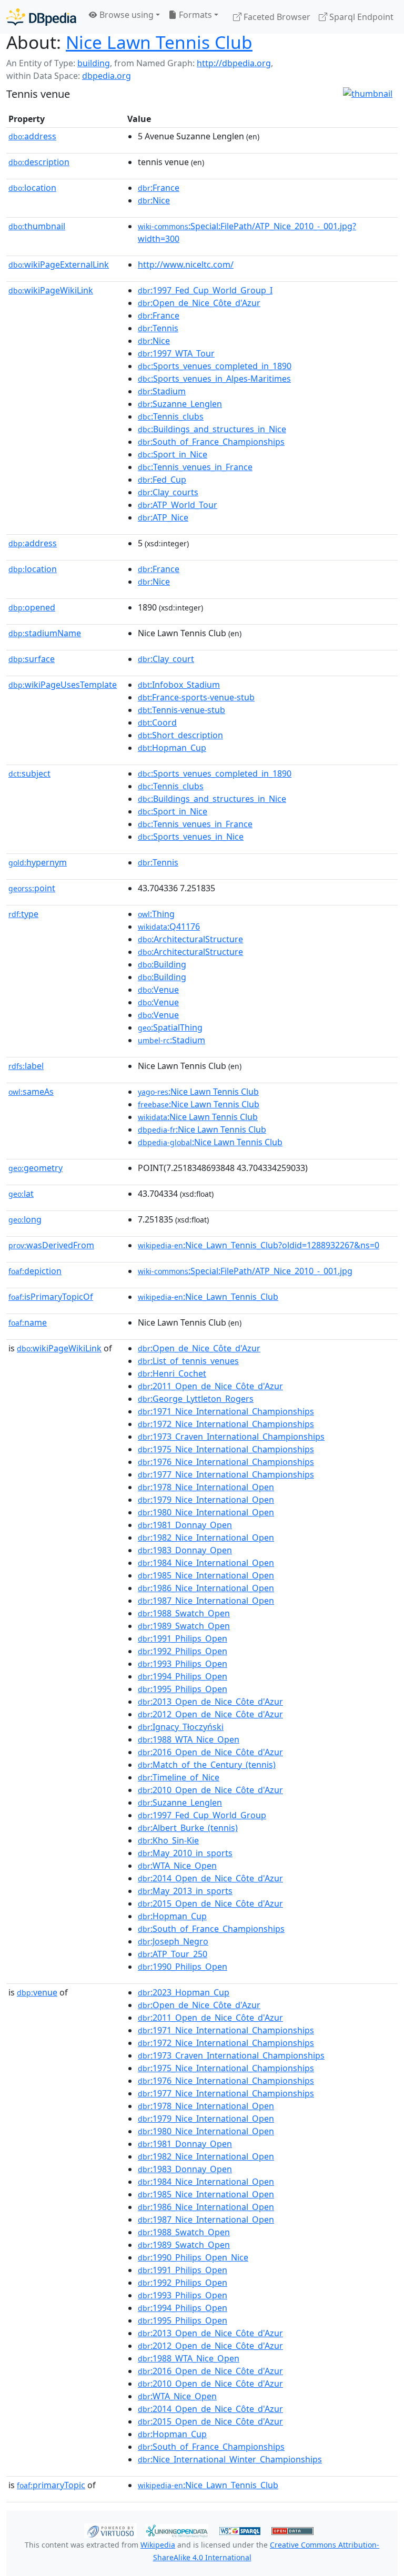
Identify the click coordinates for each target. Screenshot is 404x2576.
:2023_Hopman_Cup (184, 1992)
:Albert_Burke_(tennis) (188, 1828)
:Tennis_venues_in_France (195, 467)
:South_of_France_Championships (211, 442)
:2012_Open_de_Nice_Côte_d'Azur (210, 1714)
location (32, 188)
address (32, 136)
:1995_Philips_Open (183, 1689)
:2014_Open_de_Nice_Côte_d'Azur (210, 1878)
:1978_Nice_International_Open (206, 1487)
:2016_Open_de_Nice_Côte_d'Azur (210, 1752)
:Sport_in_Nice (173, 454)
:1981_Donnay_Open (185, 1525)
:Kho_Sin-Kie (168, 1840)
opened (32, 607)
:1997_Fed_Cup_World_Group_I (205, 290)
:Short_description (180, 735)
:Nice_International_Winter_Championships (230, 2459)
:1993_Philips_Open (183, 1664)
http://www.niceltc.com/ (186, 264)
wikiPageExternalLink (59, 264)
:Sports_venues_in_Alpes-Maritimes (214, 379)
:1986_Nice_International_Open (206, 1588)
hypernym (38, 862)
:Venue (158, 990)
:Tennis (158, 328)
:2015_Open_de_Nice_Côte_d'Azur (210, 1903)
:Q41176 (169, 926)
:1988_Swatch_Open (184, 1613)
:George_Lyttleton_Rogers (196, 1399)
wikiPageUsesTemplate (63, 685)
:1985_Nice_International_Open (206, 1575)
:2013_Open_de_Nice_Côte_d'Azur (210, 1702)
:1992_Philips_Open (183, 1651)
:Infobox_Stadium (179, 685)
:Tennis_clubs (171, 416)
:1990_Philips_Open (183, 1967)
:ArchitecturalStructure (190, 939)
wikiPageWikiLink (51, 290)
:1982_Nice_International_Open (206, 1538)
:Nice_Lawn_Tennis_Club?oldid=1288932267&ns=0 (259, 1245)
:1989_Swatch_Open (184, 1626)
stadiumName (45, 633)
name (28, 1322)
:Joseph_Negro (173, 1941)
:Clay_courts (168, 492)
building (94, 63)
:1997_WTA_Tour (176, 353)
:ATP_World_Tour (178, 505)
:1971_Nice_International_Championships (226, 1411)
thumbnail (37, 226)
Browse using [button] (125, 15)
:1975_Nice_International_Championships (226, 1449)
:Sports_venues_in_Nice (191, 837)
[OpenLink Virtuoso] (110, 2530)
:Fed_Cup (162, 480)
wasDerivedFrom (51, 1245)
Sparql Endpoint (360, 17)
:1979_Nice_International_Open (206, 1500)
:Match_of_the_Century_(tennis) (207, 1765)
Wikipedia (158, 2545)
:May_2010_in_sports (185, 1853)
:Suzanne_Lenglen (180, 404)
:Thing (156, 914)
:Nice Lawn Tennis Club (198, 1092)
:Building (162, 964)
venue (37, 1992)
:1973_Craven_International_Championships (231, 1437)
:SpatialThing (170, 1027)
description (39, 162)
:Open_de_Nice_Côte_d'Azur (199, 303)
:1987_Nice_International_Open (206, 1601)
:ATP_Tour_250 (173, 1954)
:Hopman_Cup (172, 748)
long (25, 1219)
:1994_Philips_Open (183, 1676)
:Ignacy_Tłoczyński (181, 1727)
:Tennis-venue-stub (181, 710)
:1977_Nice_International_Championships (226, 1474)
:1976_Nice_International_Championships (226, 1462)
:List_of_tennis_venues (188, 1361)
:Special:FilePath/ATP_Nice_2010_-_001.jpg (245, 1271)
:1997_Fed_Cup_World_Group (202, 1815)
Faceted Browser (276, 17)
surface (32, 659)
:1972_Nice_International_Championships (226, 1424)
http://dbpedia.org (234, 63)
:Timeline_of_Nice (179, 1777)
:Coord (157, 722)
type (23, 914)
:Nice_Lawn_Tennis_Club (208, 1297)
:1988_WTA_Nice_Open (189, 1739)
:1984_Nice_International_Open (206, 1563)
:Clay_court (166, 659)
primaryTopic (51, 2485)
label (26, 1066)
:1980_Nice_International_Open (206, 1512)
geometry (36, 1168)
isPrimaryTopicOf (51, 1297)
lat (21, 1194)
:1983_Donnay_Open (185, 1550)
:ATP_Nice (163, 517)
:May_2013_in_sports (185, 1891)
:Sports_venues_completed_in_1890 (215, 366)
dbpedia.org (107, 76)
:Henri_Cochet (172, 1373)
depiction (35, 1271)
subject (29, 773)
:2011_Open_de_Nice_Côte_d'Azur (210, 1386)
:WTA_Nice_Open (177, 1866)
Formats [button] (194, 15)
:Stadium (162, 391)
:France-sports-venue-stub (196, 697)
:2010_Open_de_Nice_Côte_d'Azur (210, 1790)
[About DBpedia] (41, 17)
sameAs (31, 1092)
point (32, 888)
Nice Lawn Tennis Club (159, 42)
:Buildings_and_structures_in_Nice (212, 429)
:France (159, 188)
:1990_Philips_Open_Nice (193, 2257)
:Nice (154, 200)
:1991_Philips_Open (183, 1638)
